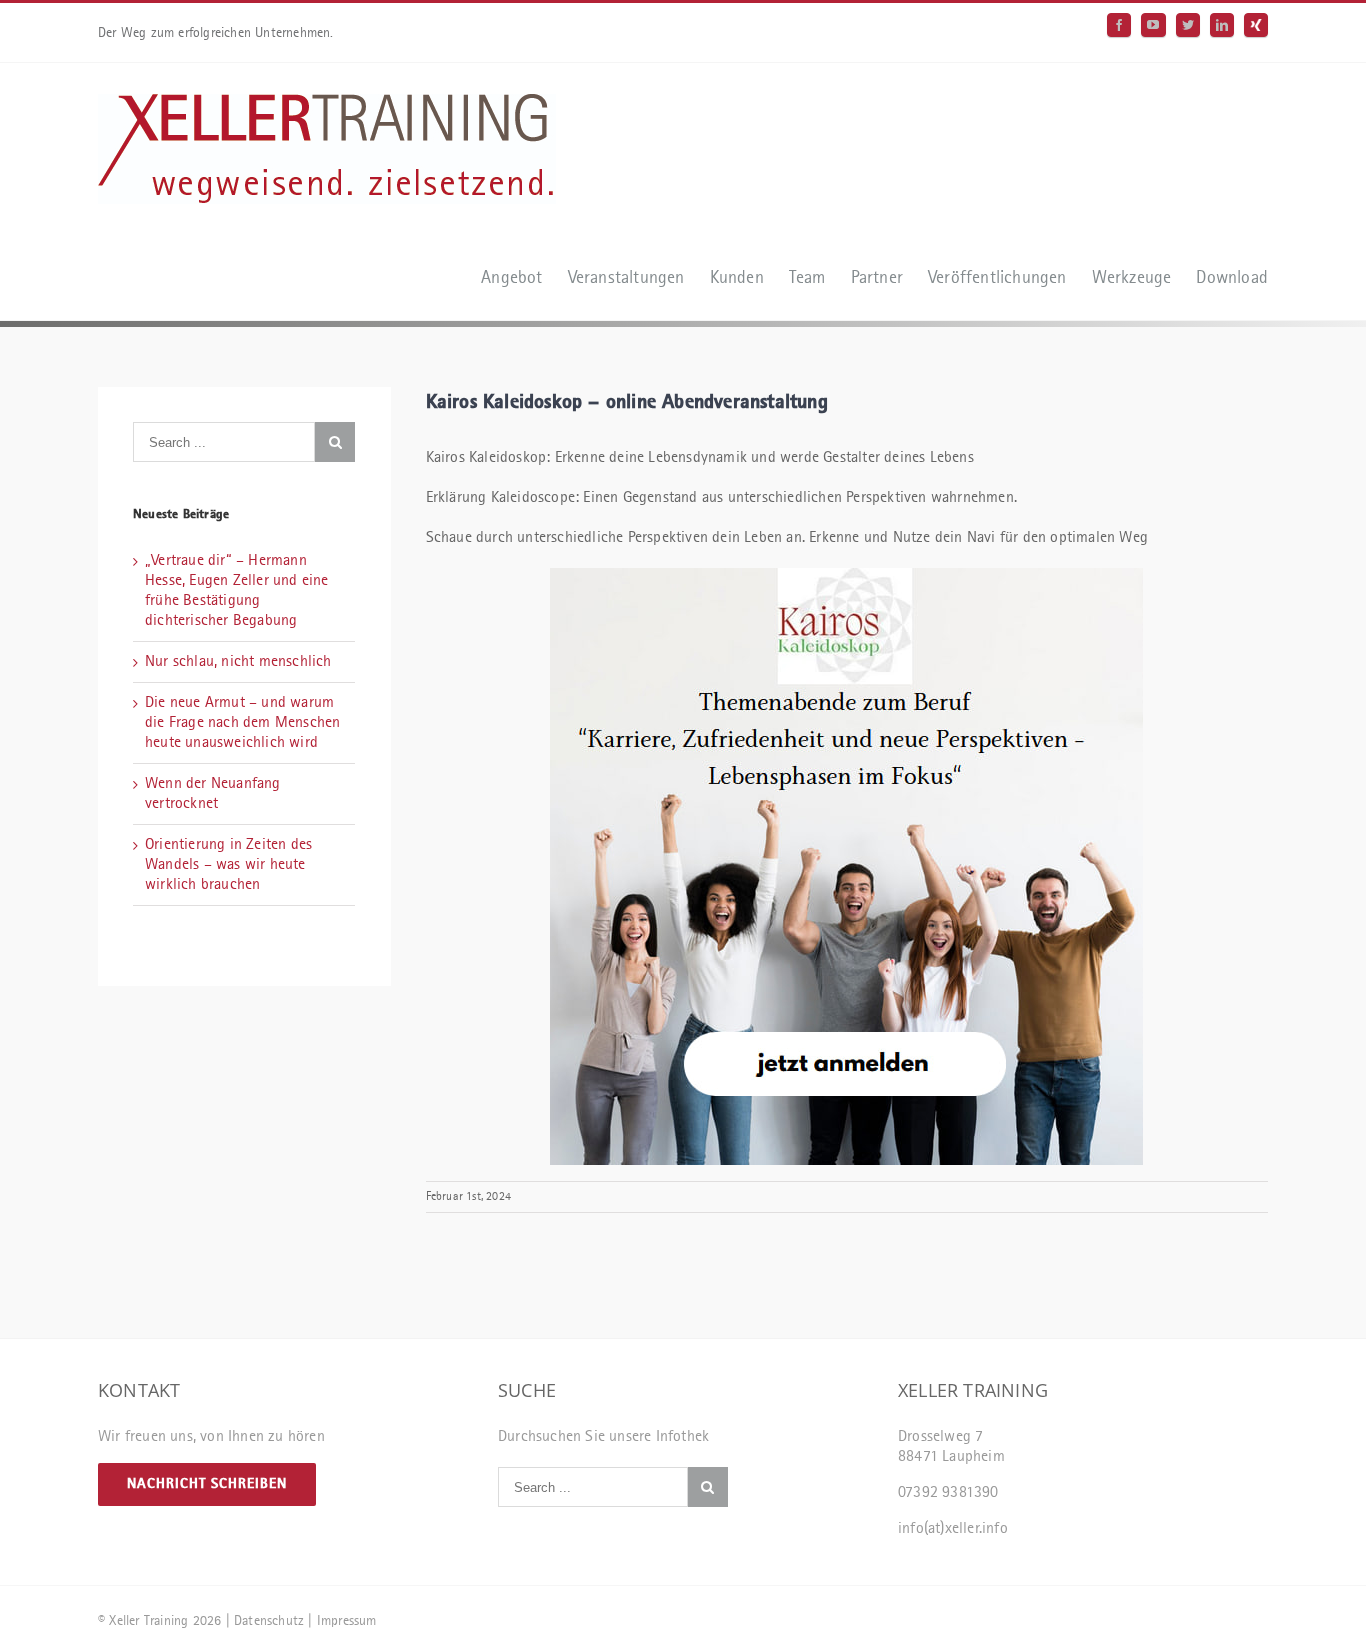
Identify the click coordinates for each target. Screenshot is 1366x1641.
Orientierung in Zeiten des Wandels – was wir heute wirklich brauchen (228, 865)
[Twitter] (1188, 25)
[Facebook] (1119, 25)
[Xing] (1256, 25)
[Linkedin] (1222, 25)
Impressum (347, 1621)
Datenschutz (269, 1621)
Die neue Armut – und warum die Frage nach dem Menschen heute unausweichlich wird (242, 723)
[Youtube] (1153, 25)
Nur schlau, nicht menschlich (238, 662)
